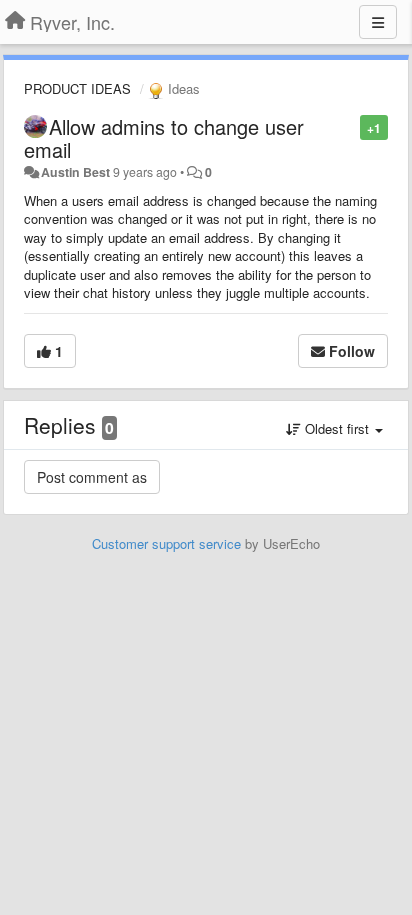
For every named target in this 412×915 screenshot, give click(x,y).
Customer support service (166, 543)
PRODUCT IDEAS (77, 88)
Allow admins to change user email (164, 138)
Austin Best (75, 172)
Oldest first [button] (337, 428)
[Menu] (378, 22)
